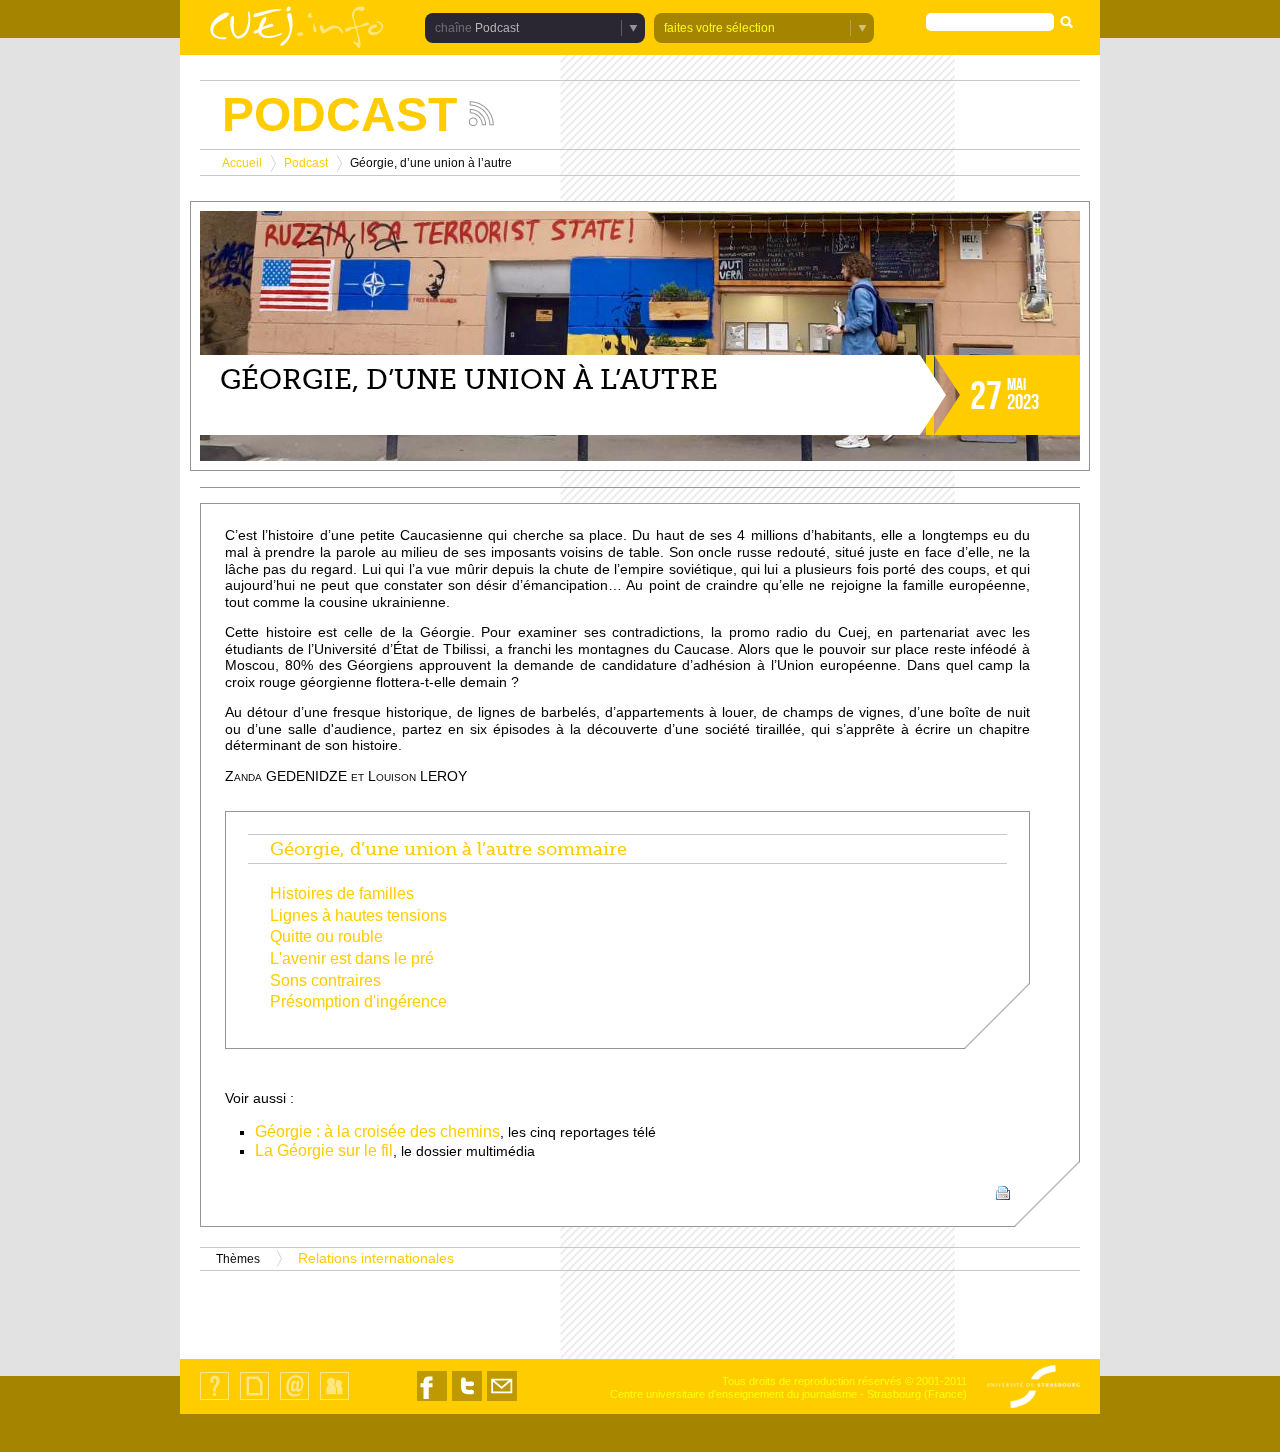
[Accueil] (297, 29)
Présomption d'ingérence (358, 1001)
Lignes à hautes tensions (358, 915)
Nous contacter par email (502, 1400)
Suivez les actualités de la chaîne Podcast (481, 113)
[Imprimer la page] (1003, 1192)
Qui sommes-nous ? (214, 1399)
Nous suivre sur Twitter (467, 1400)
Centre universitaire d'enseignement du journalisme (733, 1394)
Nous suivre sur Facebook (432, 1400)
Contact (294, 1399)
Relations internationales (376, 1258)
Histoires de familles (342, 893)
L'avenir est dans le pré (352, 958)
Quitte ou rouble (326, 936)
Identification (334, 1399)
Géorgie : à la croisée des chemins (377, 1131)
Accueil (242, 163)
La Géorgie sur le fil (324, 1150)
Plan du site (254, 1399)
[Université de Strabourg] (1033, 1388)
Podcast (306, 163)
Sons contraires (325, 980)
